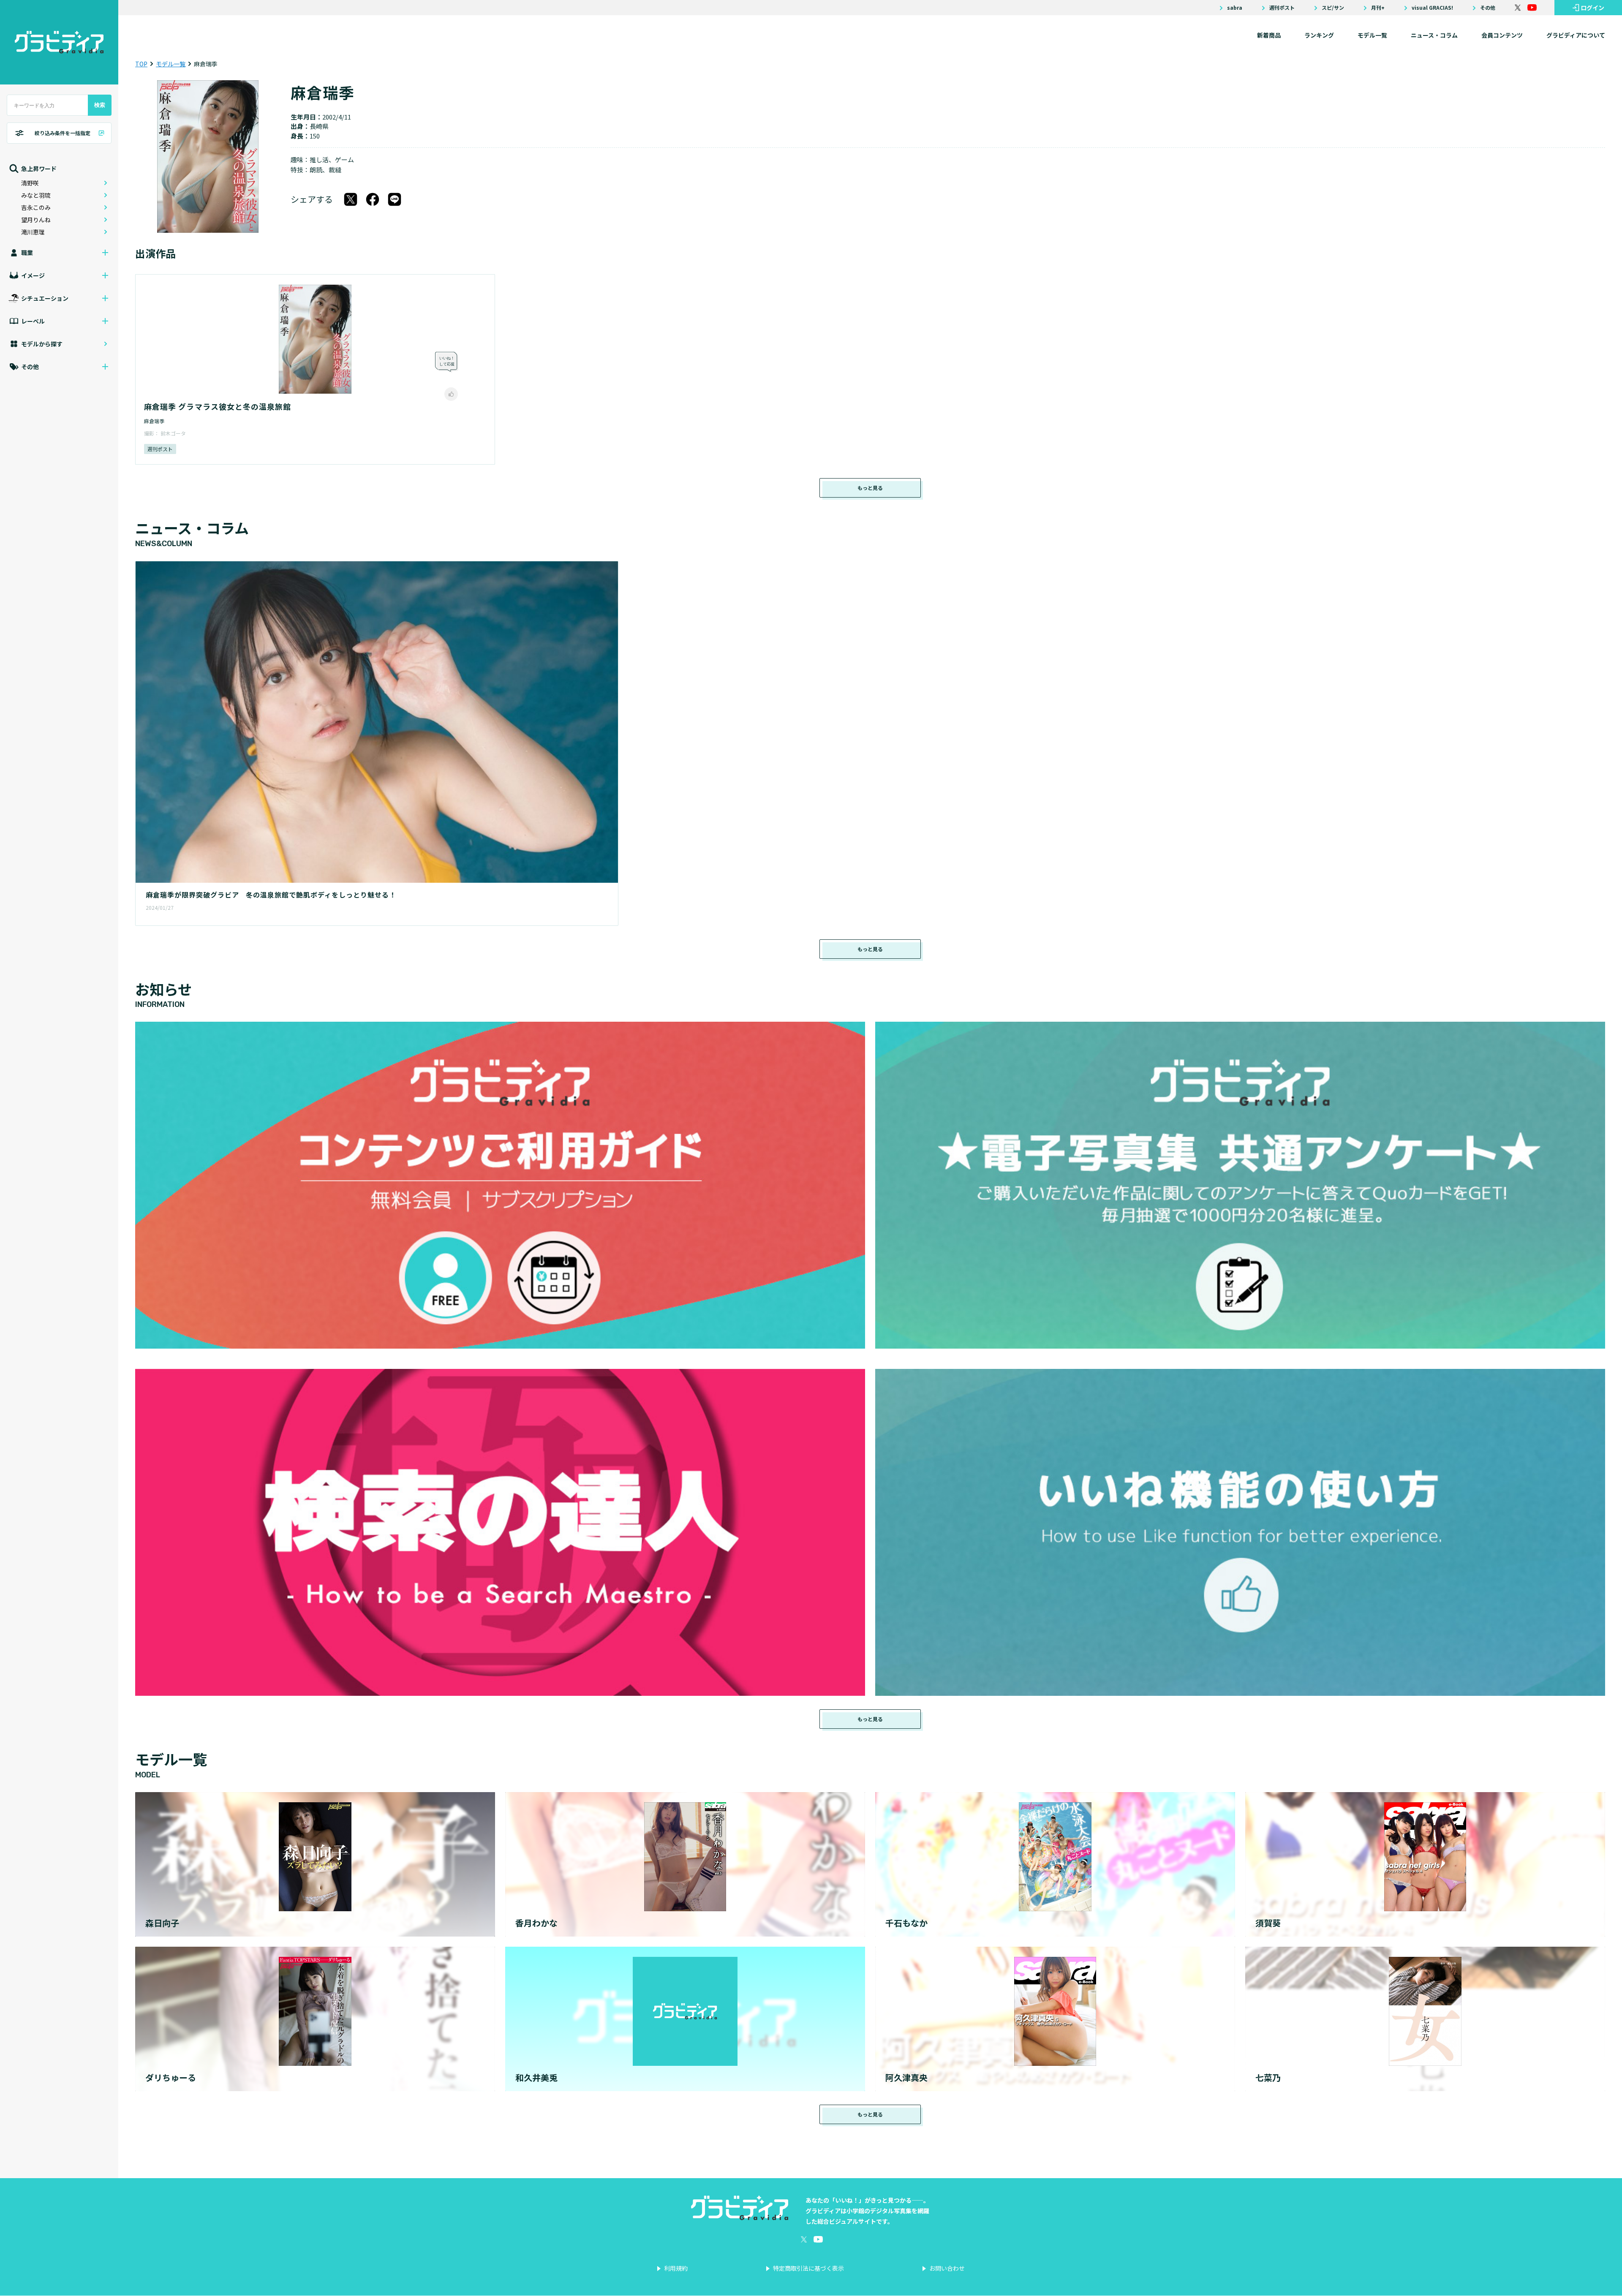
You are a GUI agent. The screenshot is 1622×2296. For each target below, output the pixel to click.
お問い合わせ (947, 2268)
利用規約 (676, 2268)
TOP (141, 64)
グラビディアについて (1576, 35)
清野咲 (30, 183)
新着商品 (1269, 35)
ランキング (1319, 35)
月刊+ (1378, 8)
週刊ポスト (1282, 8)
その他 (1488, 8)
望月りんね (36, 220)
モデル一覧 (1372, 35)
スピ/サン (1333, 8)
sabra (1235, 8)
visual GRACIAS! (1432, 8)
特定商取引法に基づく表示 (808, 2268)
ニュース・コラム (1434, 35)
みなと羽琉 (36, 195)
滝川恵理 (33, 232)
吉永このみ (36, 207)
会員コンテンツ (1502, 35)
